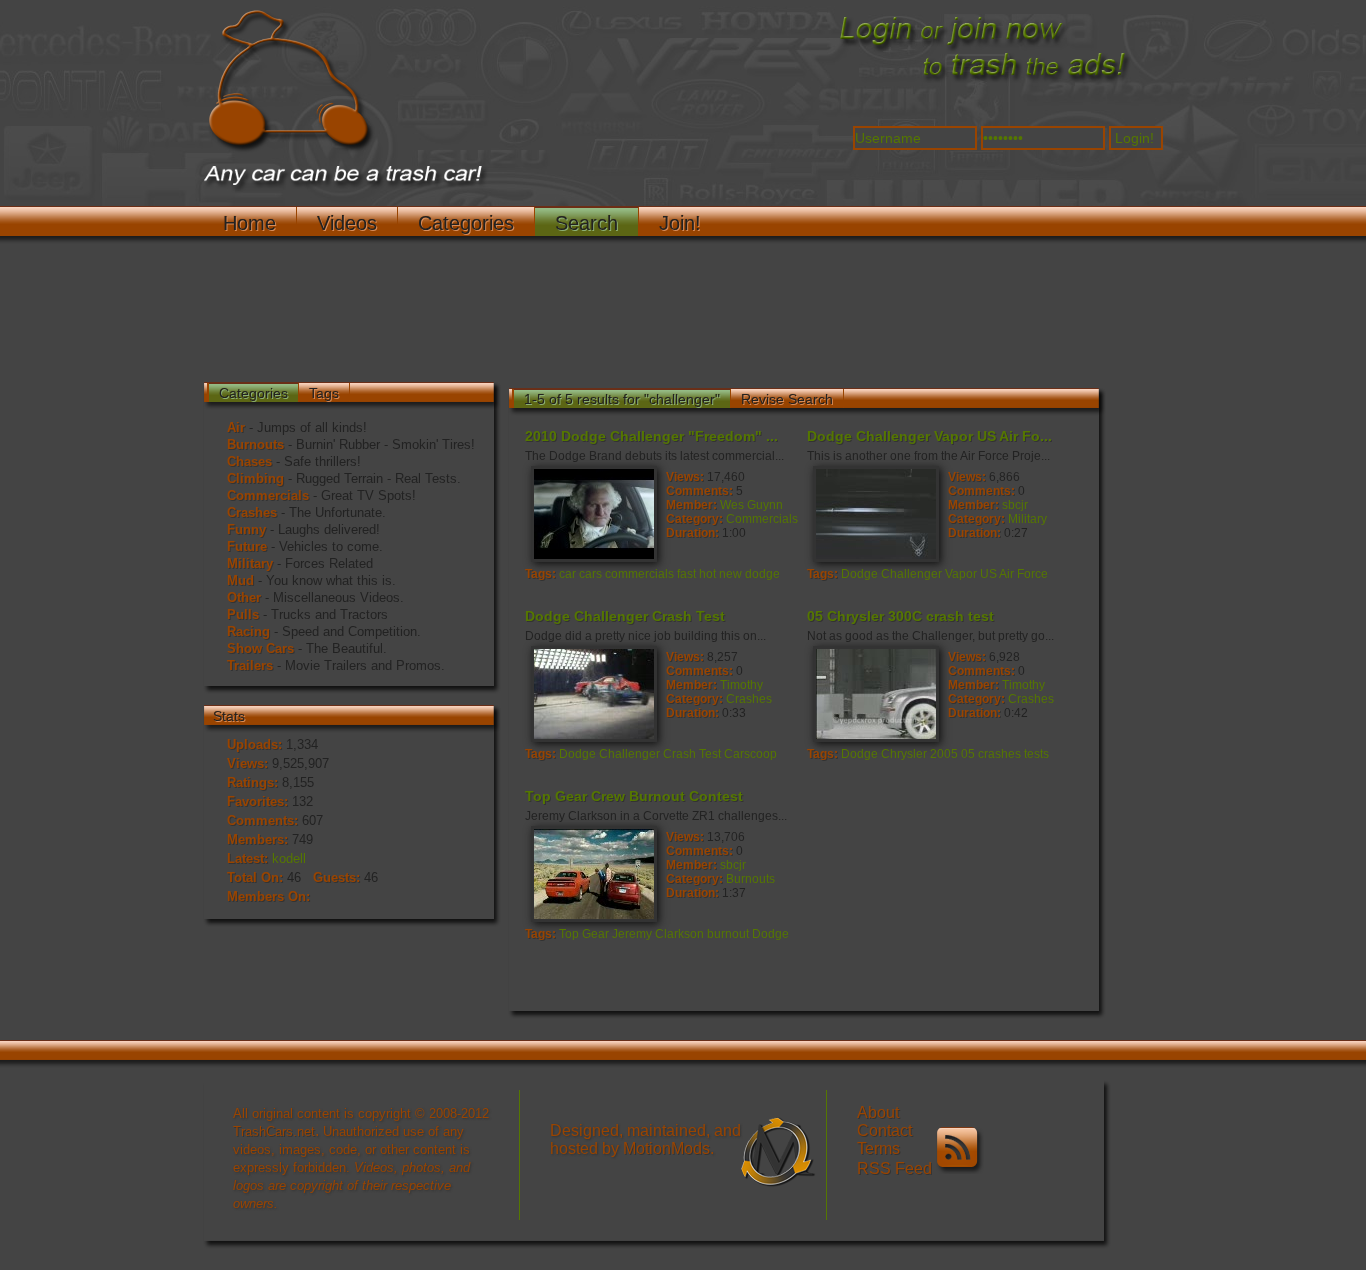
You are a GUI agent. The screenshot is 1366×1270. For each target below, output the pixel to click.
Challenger (911, 574)
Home (249, 223)
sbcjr (1015, 505)
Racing (248, 631)
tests (1036, 754)
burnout (728, 934)
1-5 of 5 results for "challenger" (622, 399)
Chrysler (904, 754)
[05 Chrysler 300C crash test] (875, 693)
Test (710, 754)
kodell (289, 858)
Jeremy (632, 934)
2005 (944, 754)
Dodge (859, 574)
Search (586, 223)
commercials (639, 574)
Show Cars (260, 648)
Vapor (961, 574)
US (988, 574)
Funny (246, 529)
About (878, 1112)
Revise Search (787, 399)
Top (569, 934)
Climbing (255, 478)
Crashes (252, 512)
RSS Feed (896, 1168)
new (730, 574)
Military (250, 563)
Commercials (268, 495)
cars (590, 574)
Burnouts (255, 444)
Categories (466, 223)
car (567, 574)
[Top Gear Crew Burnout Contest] (593, 873)
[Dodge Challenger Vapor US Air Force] (875, 513)
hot (707, 574)
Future (247, 546)
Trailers (250, 665)
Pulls (243, 614)
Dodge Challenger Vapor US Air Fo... (929, 436)
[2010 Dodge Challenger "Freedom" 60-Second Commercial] (593, 513)
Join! (680, 223)
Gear (595, 934)
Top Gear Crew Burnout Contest (634, 796)
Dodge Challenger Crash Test (625, 616)
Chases (249, 461)
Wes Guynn (751, 505)
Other (244, 597)
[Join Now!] (983, 81)
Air (236, 427)
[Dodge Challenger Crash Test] (593, 693)
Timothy (741, 685)
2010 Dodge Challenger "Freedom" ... (651, 436)
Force (1032, 574)
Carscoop (750, 754)
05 (968, 754)
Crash (679, 754)
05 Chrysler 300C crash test (900, 616)
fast (686, 574)
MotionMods (666, 1148)
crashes (999, 754)
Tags (324, 393)
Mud (240, 580)
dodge (762, 574)
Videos (347, 223)
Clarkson (679, 934)
